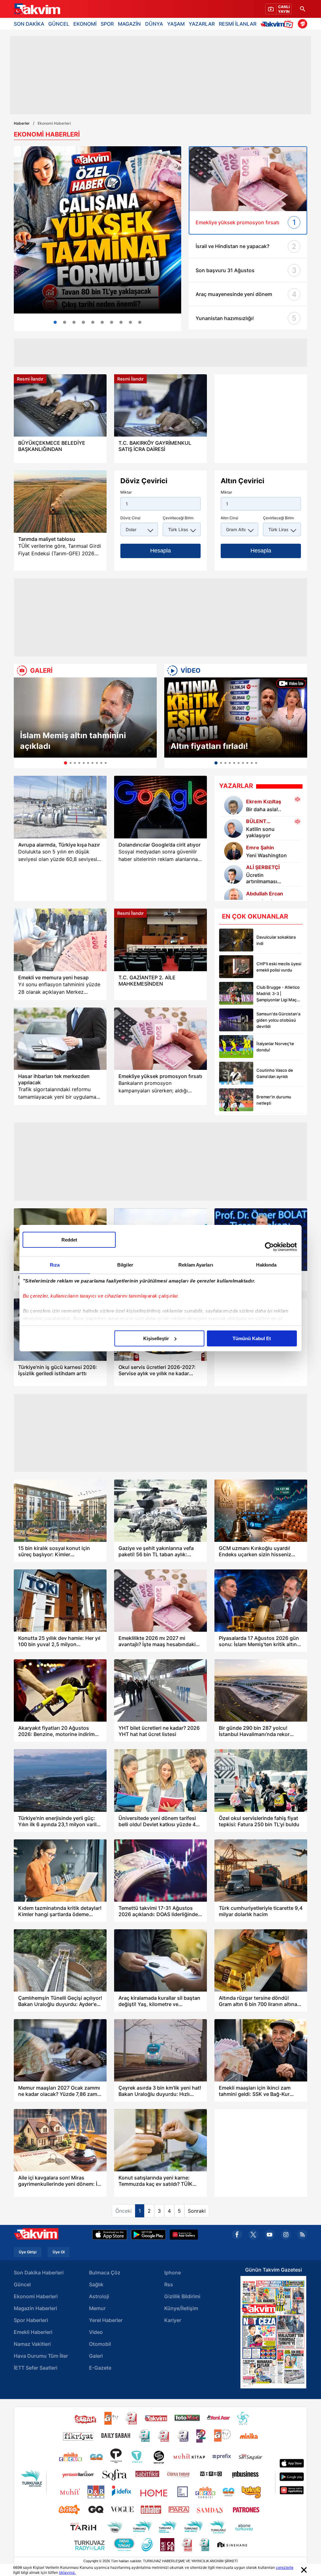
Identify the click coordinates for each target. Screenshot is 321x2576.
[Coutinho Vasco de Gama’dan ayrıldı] (236, 1073)
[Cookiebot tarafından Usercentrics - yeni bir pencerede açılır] (269, 1247)
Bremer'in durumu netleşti (274, 1100)
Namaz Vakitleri (32, 2344)
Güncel (22, 2284)
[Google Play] (148, 2235)
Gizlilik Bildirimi (182, 2296)
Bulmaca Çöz (105, 2273)
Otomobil (100, 2344)
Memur (97, 2308)
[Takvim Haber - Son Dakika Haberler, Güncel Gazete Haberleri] (37, 9)
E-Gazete (100, 2368)
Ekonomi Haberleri (36, 2296)
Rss (169, 2284)
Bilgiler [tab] (125, 1265)
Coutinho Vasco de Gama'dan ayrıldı (275, 1073)
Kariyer (173, 2320)
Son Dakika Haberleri (39, 2273)
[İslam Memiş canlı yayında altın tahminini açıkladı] (140, 322)
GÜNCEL (59, 24)
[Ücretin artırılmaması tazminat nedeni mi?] (93, 322)
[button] (20, 723)
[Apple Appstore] (110, 2235)
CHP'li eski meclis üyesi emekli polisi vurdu (279, 967)
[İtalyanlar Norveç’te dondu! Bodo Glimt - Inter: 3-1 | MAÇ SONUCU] (236, 1047)
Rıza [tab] (55, 1265)
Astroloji (99, 2296)
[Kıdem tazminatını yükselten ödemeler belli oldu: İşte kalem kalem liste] (97, 230)
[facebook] (237, 2235)
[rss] (302, 2235)
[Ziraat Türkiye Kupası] (303, 24)
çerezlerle (285, 2567)
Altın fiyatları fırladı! (209, 746)
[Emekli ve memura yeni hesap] (60, 940)
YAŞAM (176, 24)
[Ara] (303, 9)
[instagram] (286, 2235)
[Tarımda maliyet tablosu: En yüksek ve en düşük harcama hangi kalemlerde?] (60, 502)
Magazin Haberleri (35, 2308)
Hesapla (160, 551)
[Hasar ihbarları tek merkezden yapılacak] (60, 1039)
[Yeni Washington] (234, 851)
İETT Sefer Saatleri (36, 2368)
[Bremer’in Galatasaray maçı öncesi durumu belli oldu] (236, 1100)
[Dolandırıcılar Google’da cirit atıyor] (160, 807)
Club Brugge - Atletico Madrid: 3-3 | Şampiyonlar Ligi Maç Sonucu (278, 994)
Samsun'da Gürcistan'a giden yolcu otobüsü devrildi (278, 1020)
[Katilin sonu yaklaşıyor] (234, 828)
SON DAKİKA (29, 24)
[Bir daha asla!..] (234, 805)
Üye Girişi (28, 2252)
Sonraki (197, 2211)
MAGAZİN (129, 24)
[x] (253, 2235)
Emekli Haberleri (33, 2332)
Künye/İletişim (181, 2308)
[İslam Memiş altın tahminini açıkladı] (85, 718)
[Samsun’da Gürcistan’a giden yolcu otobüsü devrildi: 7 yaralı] (236, 1020)
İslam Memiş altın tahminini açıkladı (73, 741)
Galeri (96, 2356)
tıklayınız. (67, 2572)
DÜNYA (154, 24)
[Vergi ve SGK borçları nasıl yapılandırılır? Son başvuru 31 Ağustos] (65, 322)
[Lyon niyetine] (234, 897)
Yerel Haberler (106, 2320)
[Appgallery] (184, 2235)
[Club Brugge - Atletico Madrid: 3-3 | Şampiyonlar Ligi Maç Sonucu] (236, 993)
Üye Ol (59, 2252)
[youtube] (270, 2235)
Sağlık (96, 2284)
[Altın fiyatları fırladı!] (236, 718)
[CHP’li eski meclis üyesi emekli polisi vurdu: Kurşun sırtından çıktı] (236, 967)
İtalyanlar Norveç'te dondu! (275, 1047)
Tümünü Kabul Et (252, 1338)
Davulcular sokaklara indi (276, 940)
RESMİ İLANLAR (238, 24)
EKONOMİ (85, 24)
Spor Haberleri (31, 2320)
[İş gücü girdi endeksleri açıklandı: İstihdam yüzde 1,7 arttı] (83, 322)
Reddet (69, 1240)
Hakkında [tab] (266, 1265)
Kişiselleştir (156, 1338)
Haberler (22, 123)
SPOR (107, 24)
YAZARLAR (202, 24)
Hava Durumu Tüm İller (41, 2356)
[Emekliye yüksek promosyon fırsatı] (160, 1039)
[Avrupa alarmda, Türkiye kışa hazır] (60, 807)
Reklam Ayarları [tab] (196, 1265)
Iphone (173, 2273)
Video (96, 2332)
